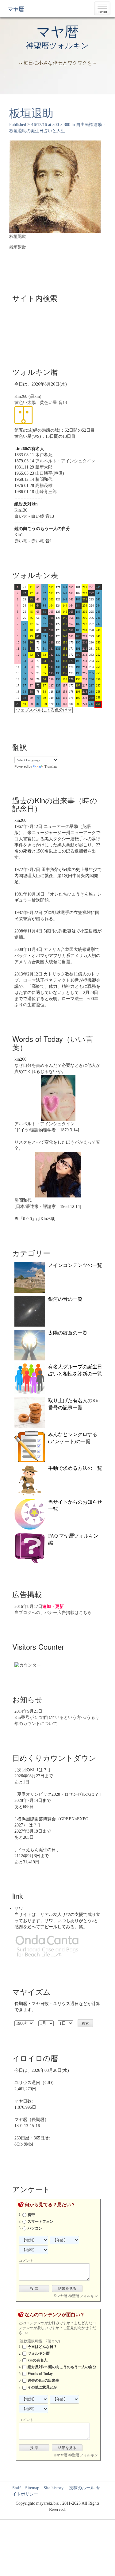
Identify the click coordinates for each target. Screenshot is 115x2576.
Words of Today (40, 2374)
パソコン (35, 2228)
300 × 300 (61, 125)
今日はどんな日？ (42, 2347)
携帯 (31, 2215)
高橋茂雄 (44, 486)
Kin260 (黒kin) (28, 396)
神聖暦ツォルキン (57, 46)
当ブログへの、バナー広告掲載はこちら (53, 1613)
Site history (54, 2488)
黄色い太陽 (25, 403)
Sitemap (32, 2488)
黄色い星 (48, 403)
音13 (63, 403)
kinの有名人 (38, 2360)
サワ (19, 1908)
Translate (51, 766)
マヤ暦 (16, 9)
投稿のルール (80, 2488)
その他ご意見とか (42, 2387)
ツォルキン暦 (39, 2353)
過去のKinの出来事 (43, 2380)
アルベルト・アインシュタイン (65, 461)
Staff (17, 2488)
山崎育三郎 (46, 492)
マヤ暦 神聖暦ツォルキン (77, 2296)
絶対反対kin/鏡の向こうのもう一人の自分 (62, 2367)
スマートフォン (40, 2222)
